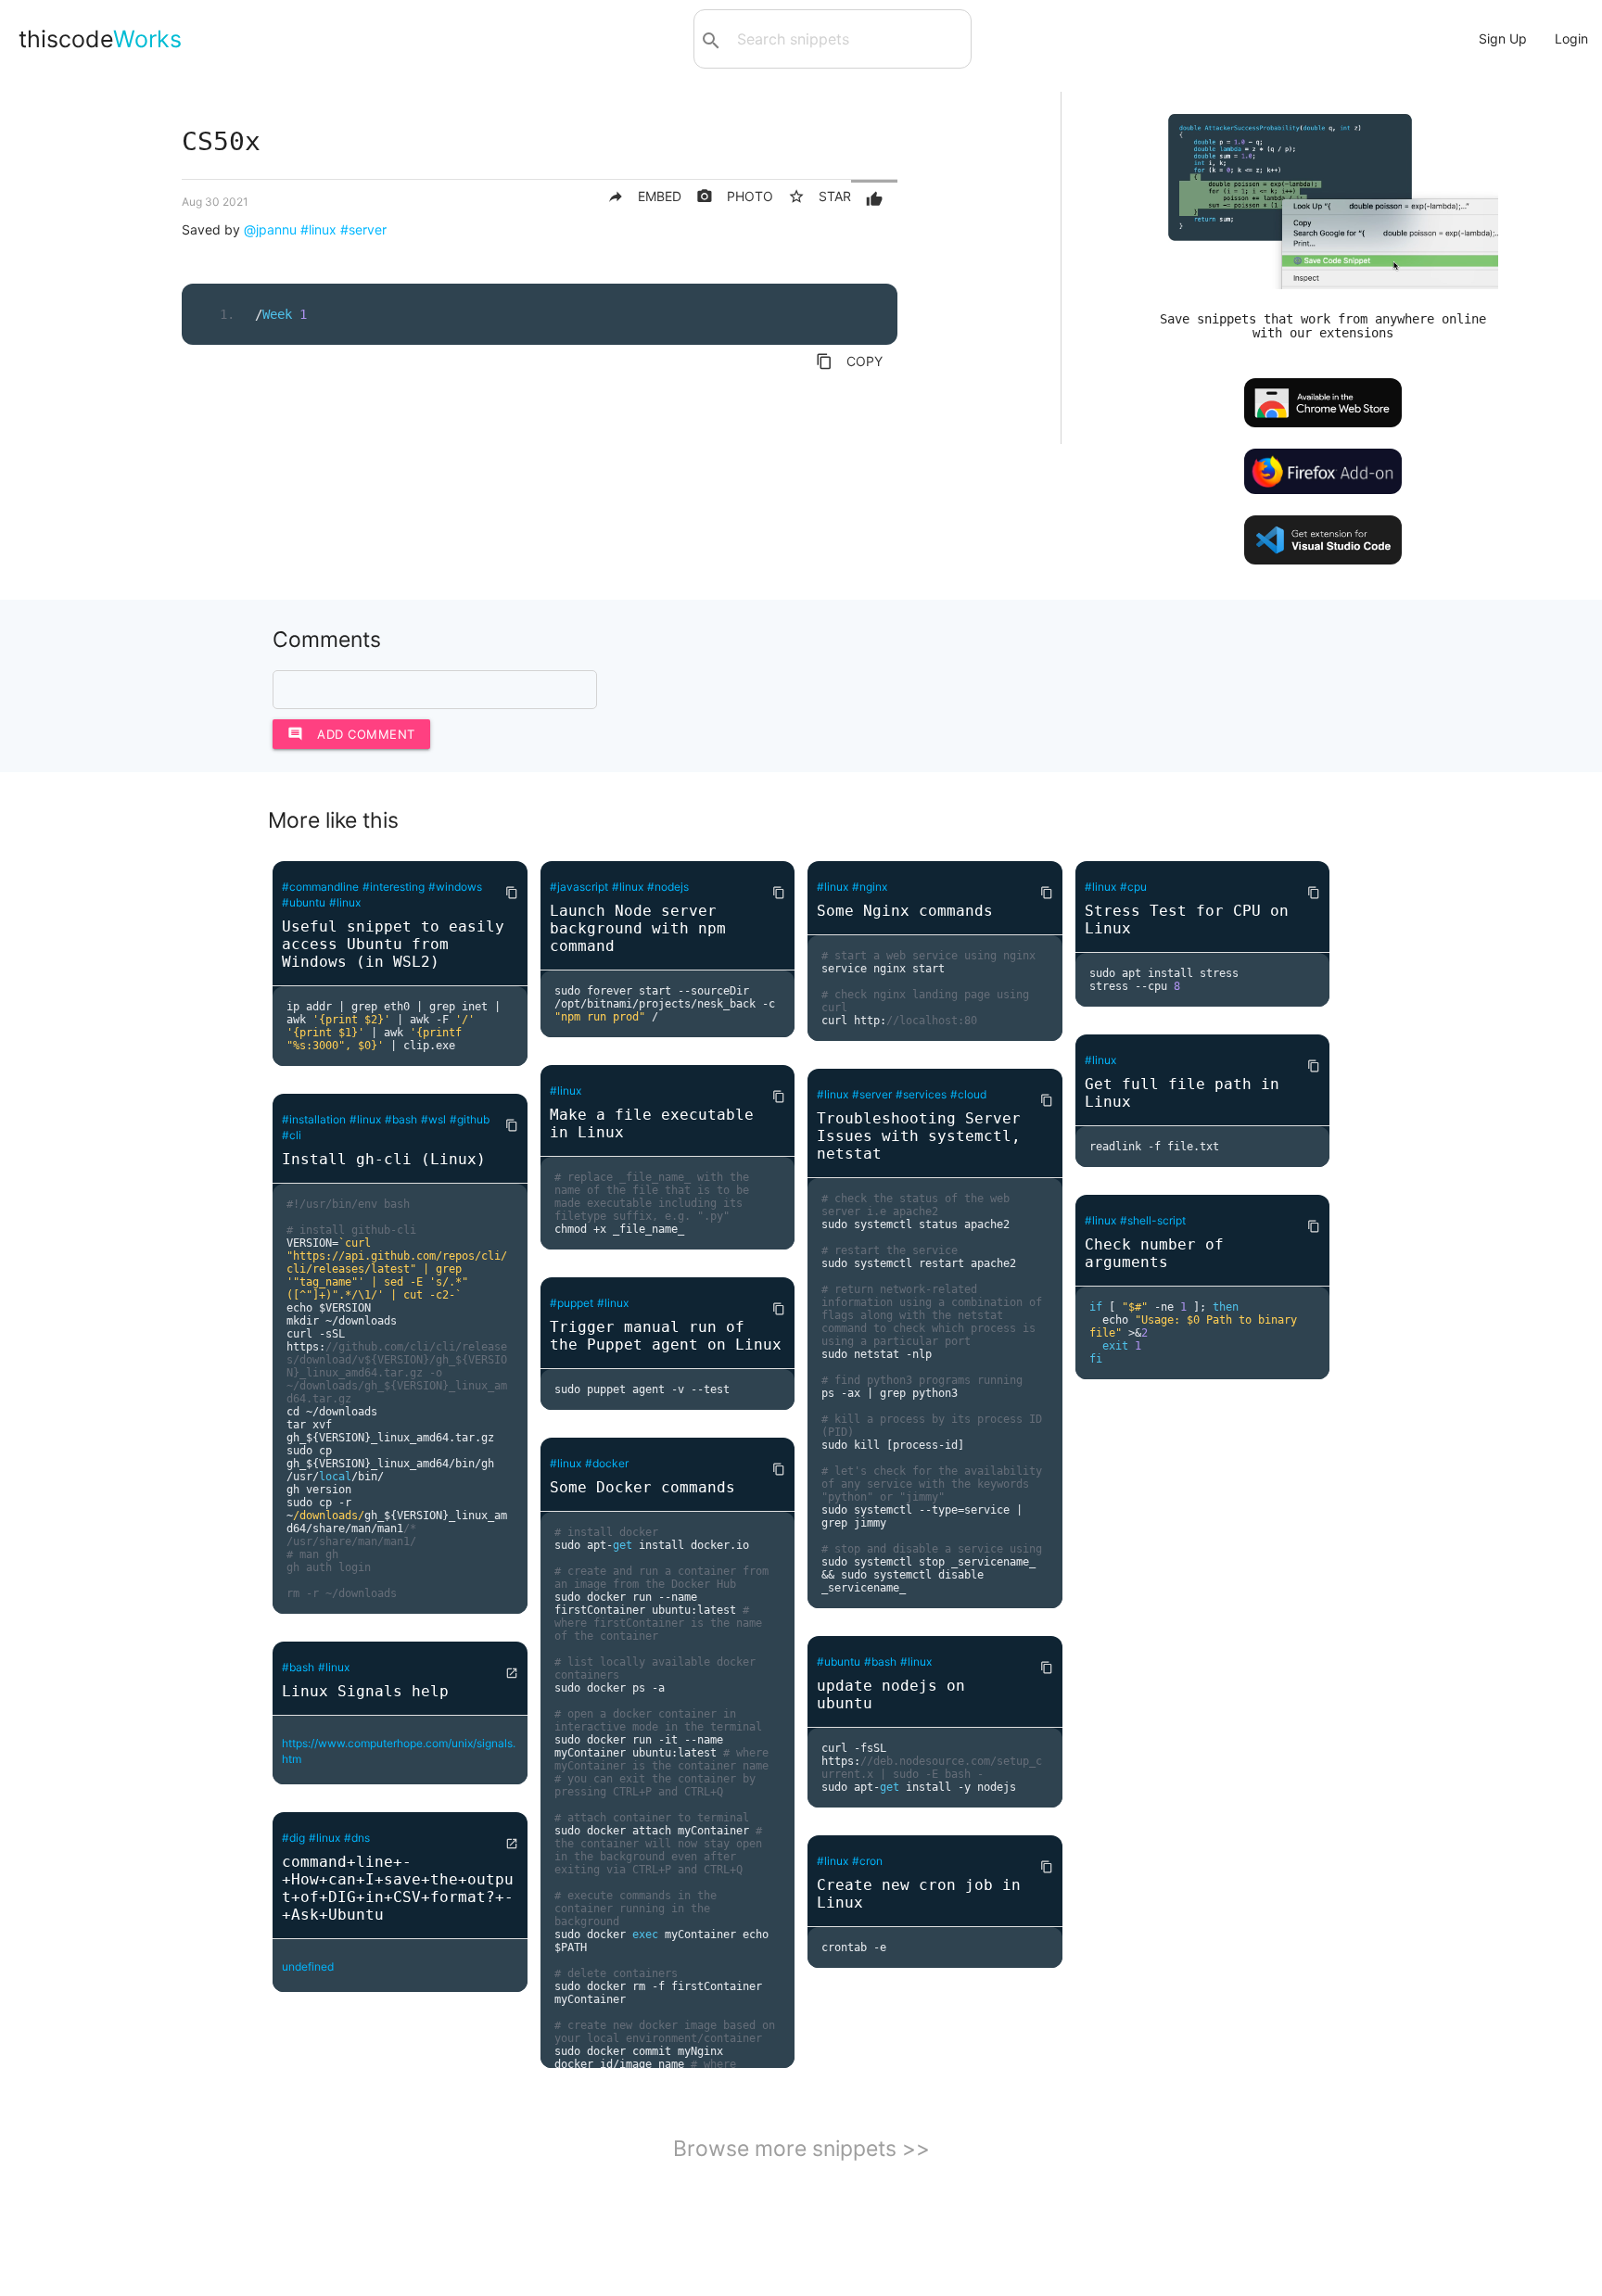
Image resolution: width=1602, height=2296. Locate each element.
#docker (607, 1463)
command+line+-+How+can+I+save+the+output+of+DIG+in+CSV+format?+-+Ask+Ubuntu (398, 1888)
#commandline (320, 887)
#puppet (572, 1303)
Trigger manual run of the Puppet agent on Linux (666, 1336)
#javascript (579, 887)
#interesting (394, 887)
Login (1571, 38)
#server (363, 229)
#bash (401, 1119)
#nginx (870, 887)
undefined (308, 1966)
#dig (293, 1838)
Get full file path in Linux (1182, 1093)
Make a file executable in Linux (652, 1123)
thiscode (100, 39)
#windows (455, 887)
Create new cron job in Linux (919, 1894)
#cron (867, 1861)
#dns (357, 1838)
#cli (292, 1135)
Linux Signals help (365, 1691)
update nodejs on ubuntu (891, 1694)
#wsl (433, 1119)
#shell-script (1153, 1220)
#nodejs (668, 887)
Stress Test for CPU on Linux (1187, 920)
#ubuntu (304, 902)
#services (921, 1094)
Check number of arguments (1154, 1253)
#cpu (1133, 887)
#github (470, 1119)
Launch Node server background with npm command (638, 928)
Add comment (351, 734)
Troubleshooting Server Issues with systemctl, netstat (919, 1136)
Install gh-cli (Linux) (384, 1159)
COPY (849, 362)
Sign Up (1503, 38)
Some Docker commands (642, 1487)
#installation (314, 1119)
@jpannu (270, 229)
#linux (318, 229)
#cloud (968, 1094)
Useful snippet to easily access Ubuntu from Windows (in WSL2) (393, 944)
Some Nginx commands (905, 911)
